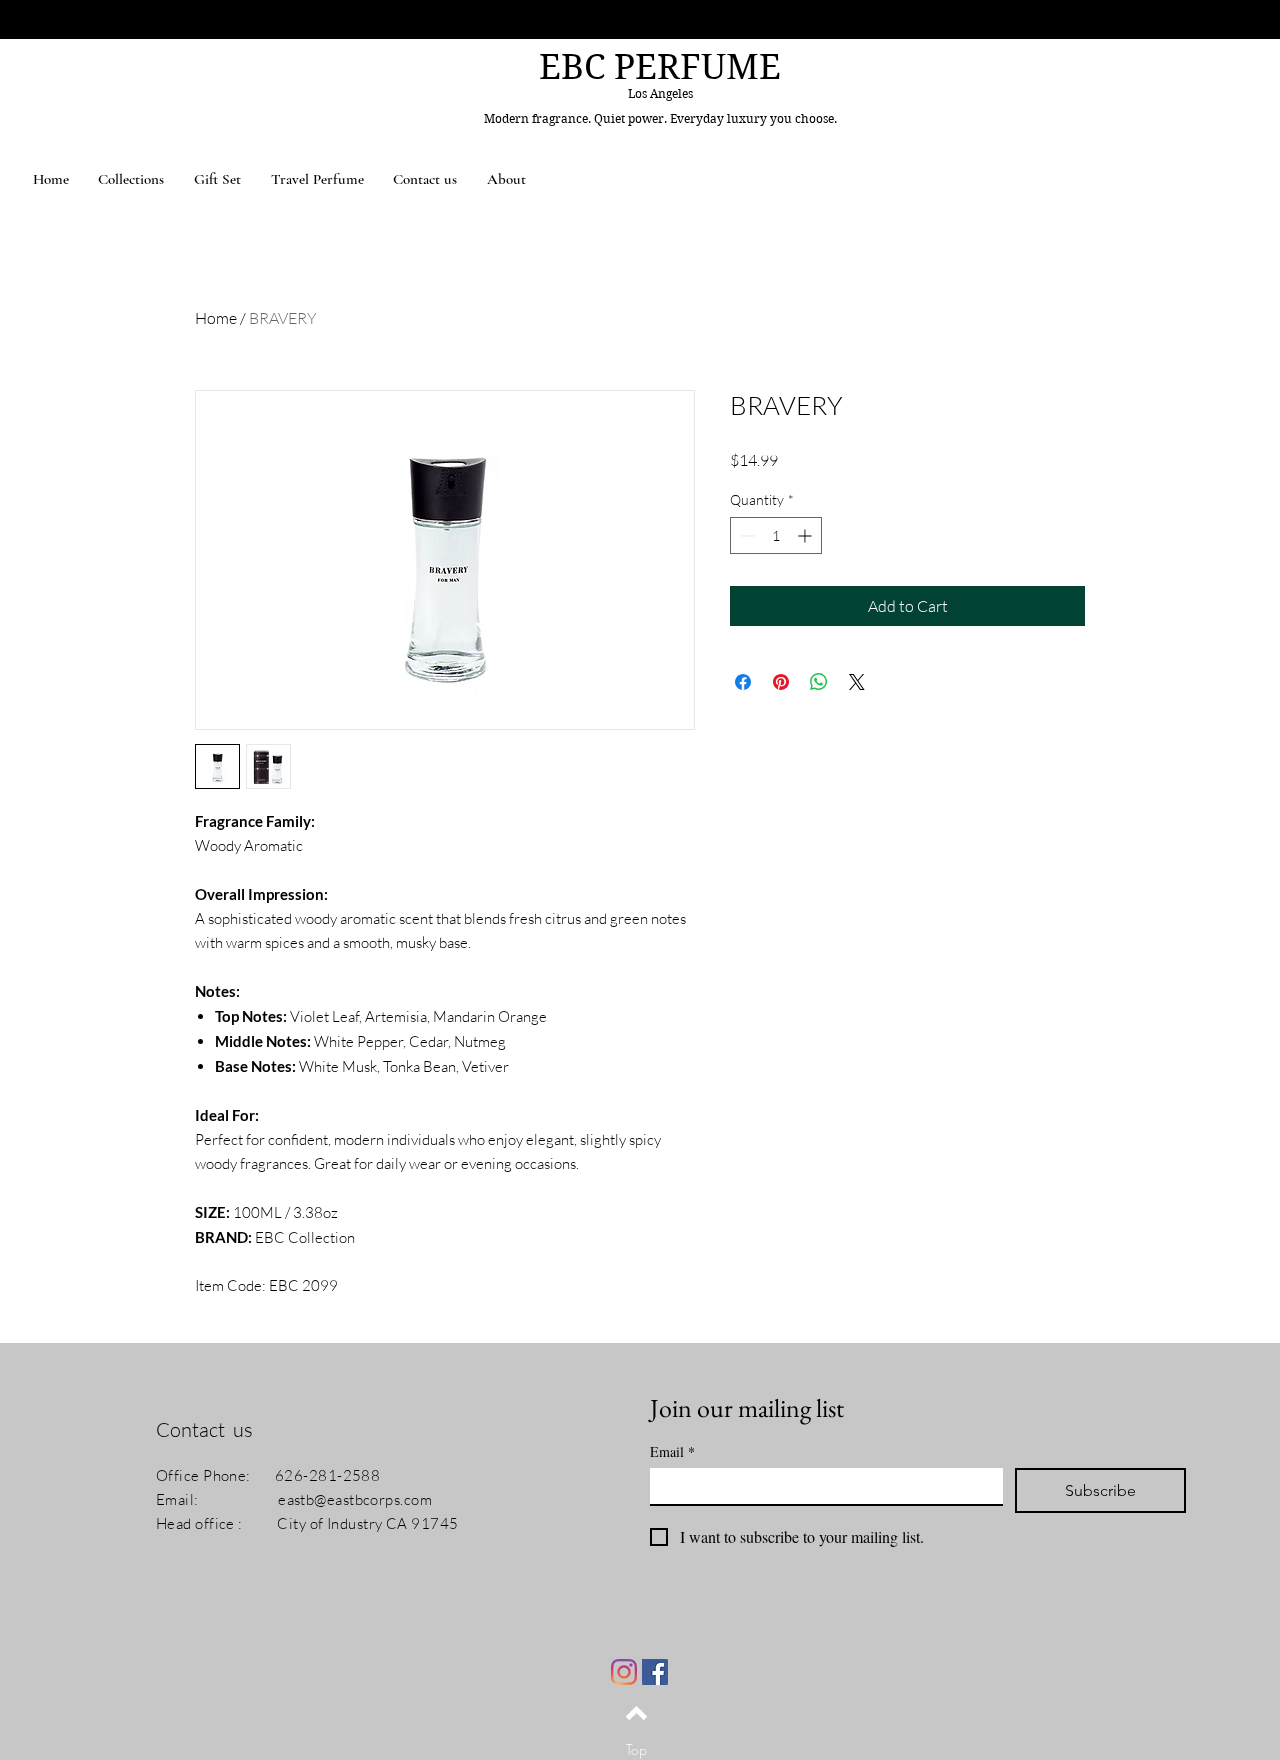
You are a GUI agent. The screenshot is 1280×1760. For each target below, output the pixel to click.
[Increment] (806, 535)
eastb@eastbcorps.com (355, 1499)
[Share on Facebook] (743, 682)
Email (672, 1451)
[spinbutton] (776, 535)
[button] (132, 180)
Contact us (204, 1429)
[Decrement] (745, 535)
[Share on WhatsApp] (819, 682)
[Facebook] (655, 1672)
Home (216, 318)
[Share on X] (857, 682)
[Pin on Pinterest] (781, 682)
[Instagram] (624, 1672)
